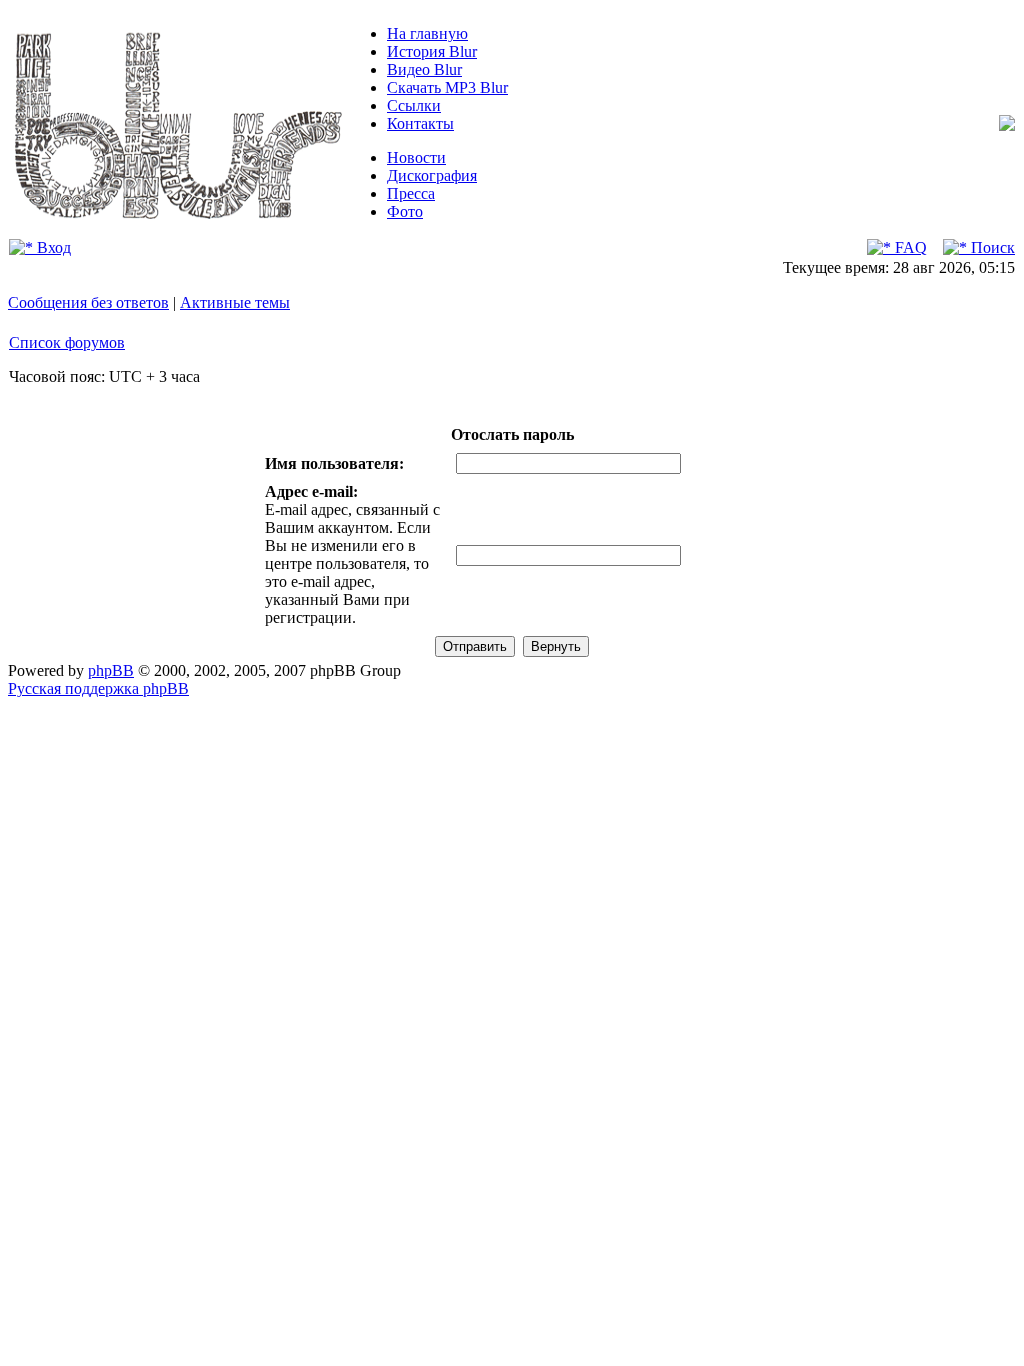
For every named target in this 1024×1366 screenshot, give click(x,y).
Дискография (432, 175)
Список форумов (67, 342)
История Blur (432, 51)
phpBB (111, 670)
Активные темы (235, 302)
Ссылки (414, 105)
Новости (416, 157)
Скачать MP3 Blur (447, 87)
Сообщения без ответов (88, 302)
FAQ (909, 247)
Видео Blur (424, 69)
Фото (405, 211)
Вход (52, 247)
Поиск (991, 247)
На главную (427, 33)
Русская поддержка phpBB (98, 688)
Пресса (411, 193)
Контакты (420, 123)
